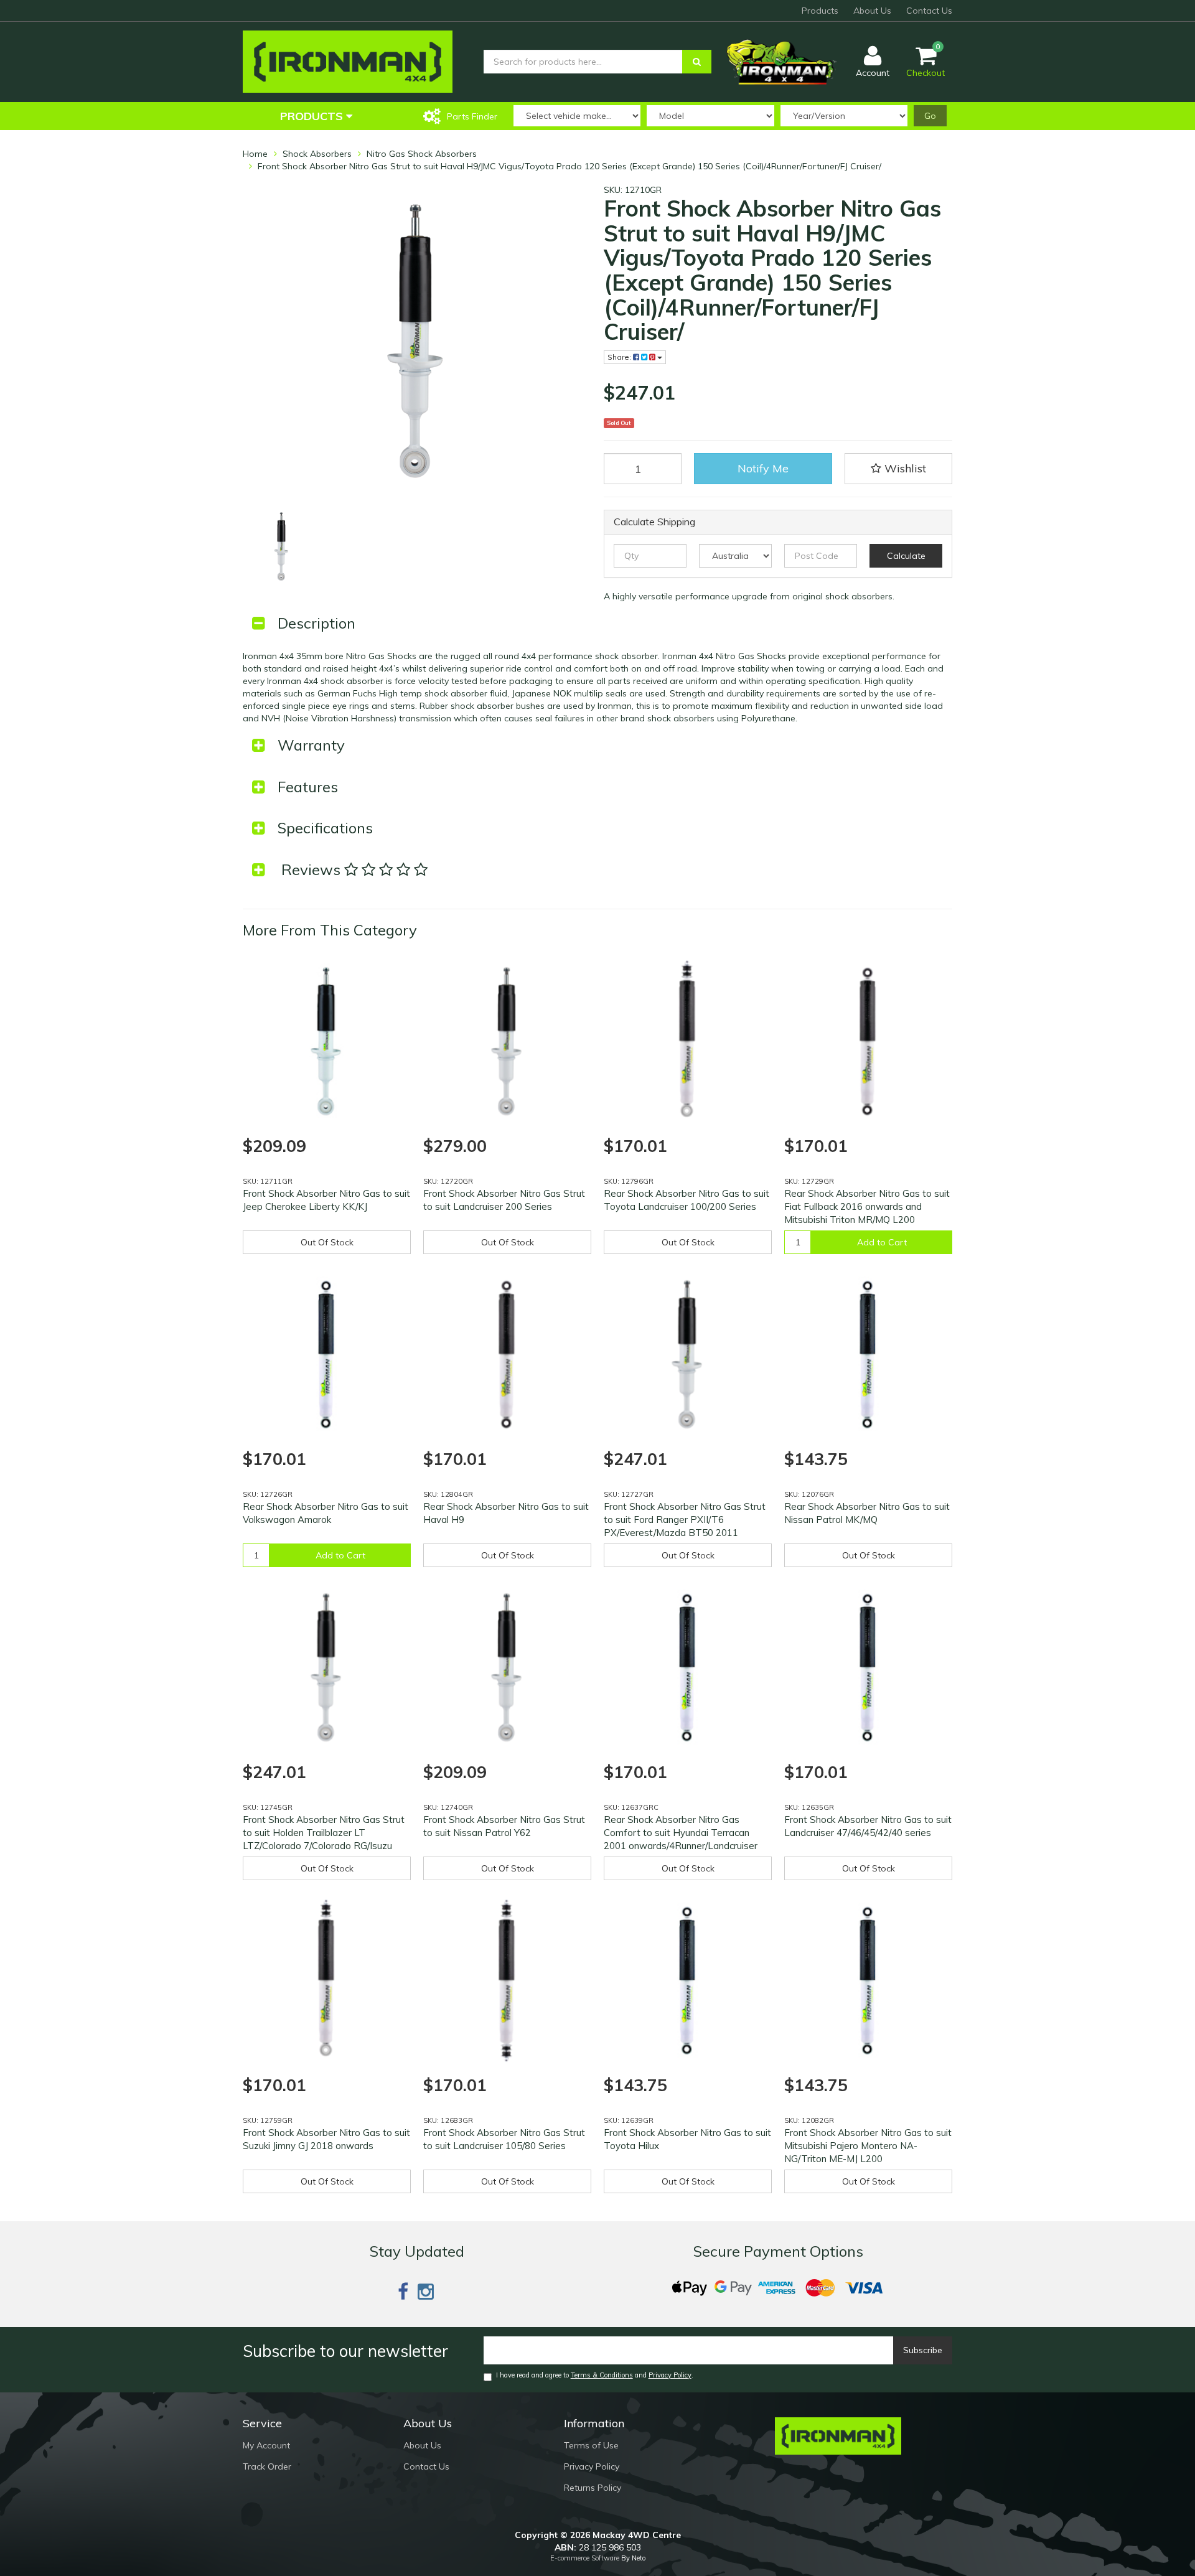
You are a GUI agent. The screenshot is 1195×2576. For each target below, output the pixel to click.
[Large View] (282, 546)
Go (930, 116)
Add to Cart (882, 1242)
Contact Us (929, 11)
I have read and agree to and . (595, 2375)
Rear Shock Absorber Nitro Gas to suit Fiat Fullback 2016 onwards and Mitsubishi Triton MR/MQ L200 (867, 1206)
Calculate (906, 556)
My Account (266, 2445)
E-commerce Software (585, 2558)
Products (820, 11)
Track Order (267, 2466)
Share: (620, 357)
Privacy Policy (670, 2375)
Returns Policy (593, 2488)
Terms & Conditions (602, 2375)
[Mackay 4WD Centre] (348, 61)
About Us (872, 11)
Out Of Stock (327, 1242)
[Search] (697, 62)
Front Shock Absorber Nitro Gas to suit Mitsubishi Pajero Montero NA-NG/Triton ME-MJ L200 (868, 2146)
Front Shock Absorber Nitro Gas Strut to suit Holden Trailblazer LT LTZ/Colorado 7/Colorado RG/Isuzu (324, 1833)
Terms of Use (591, 2445)
